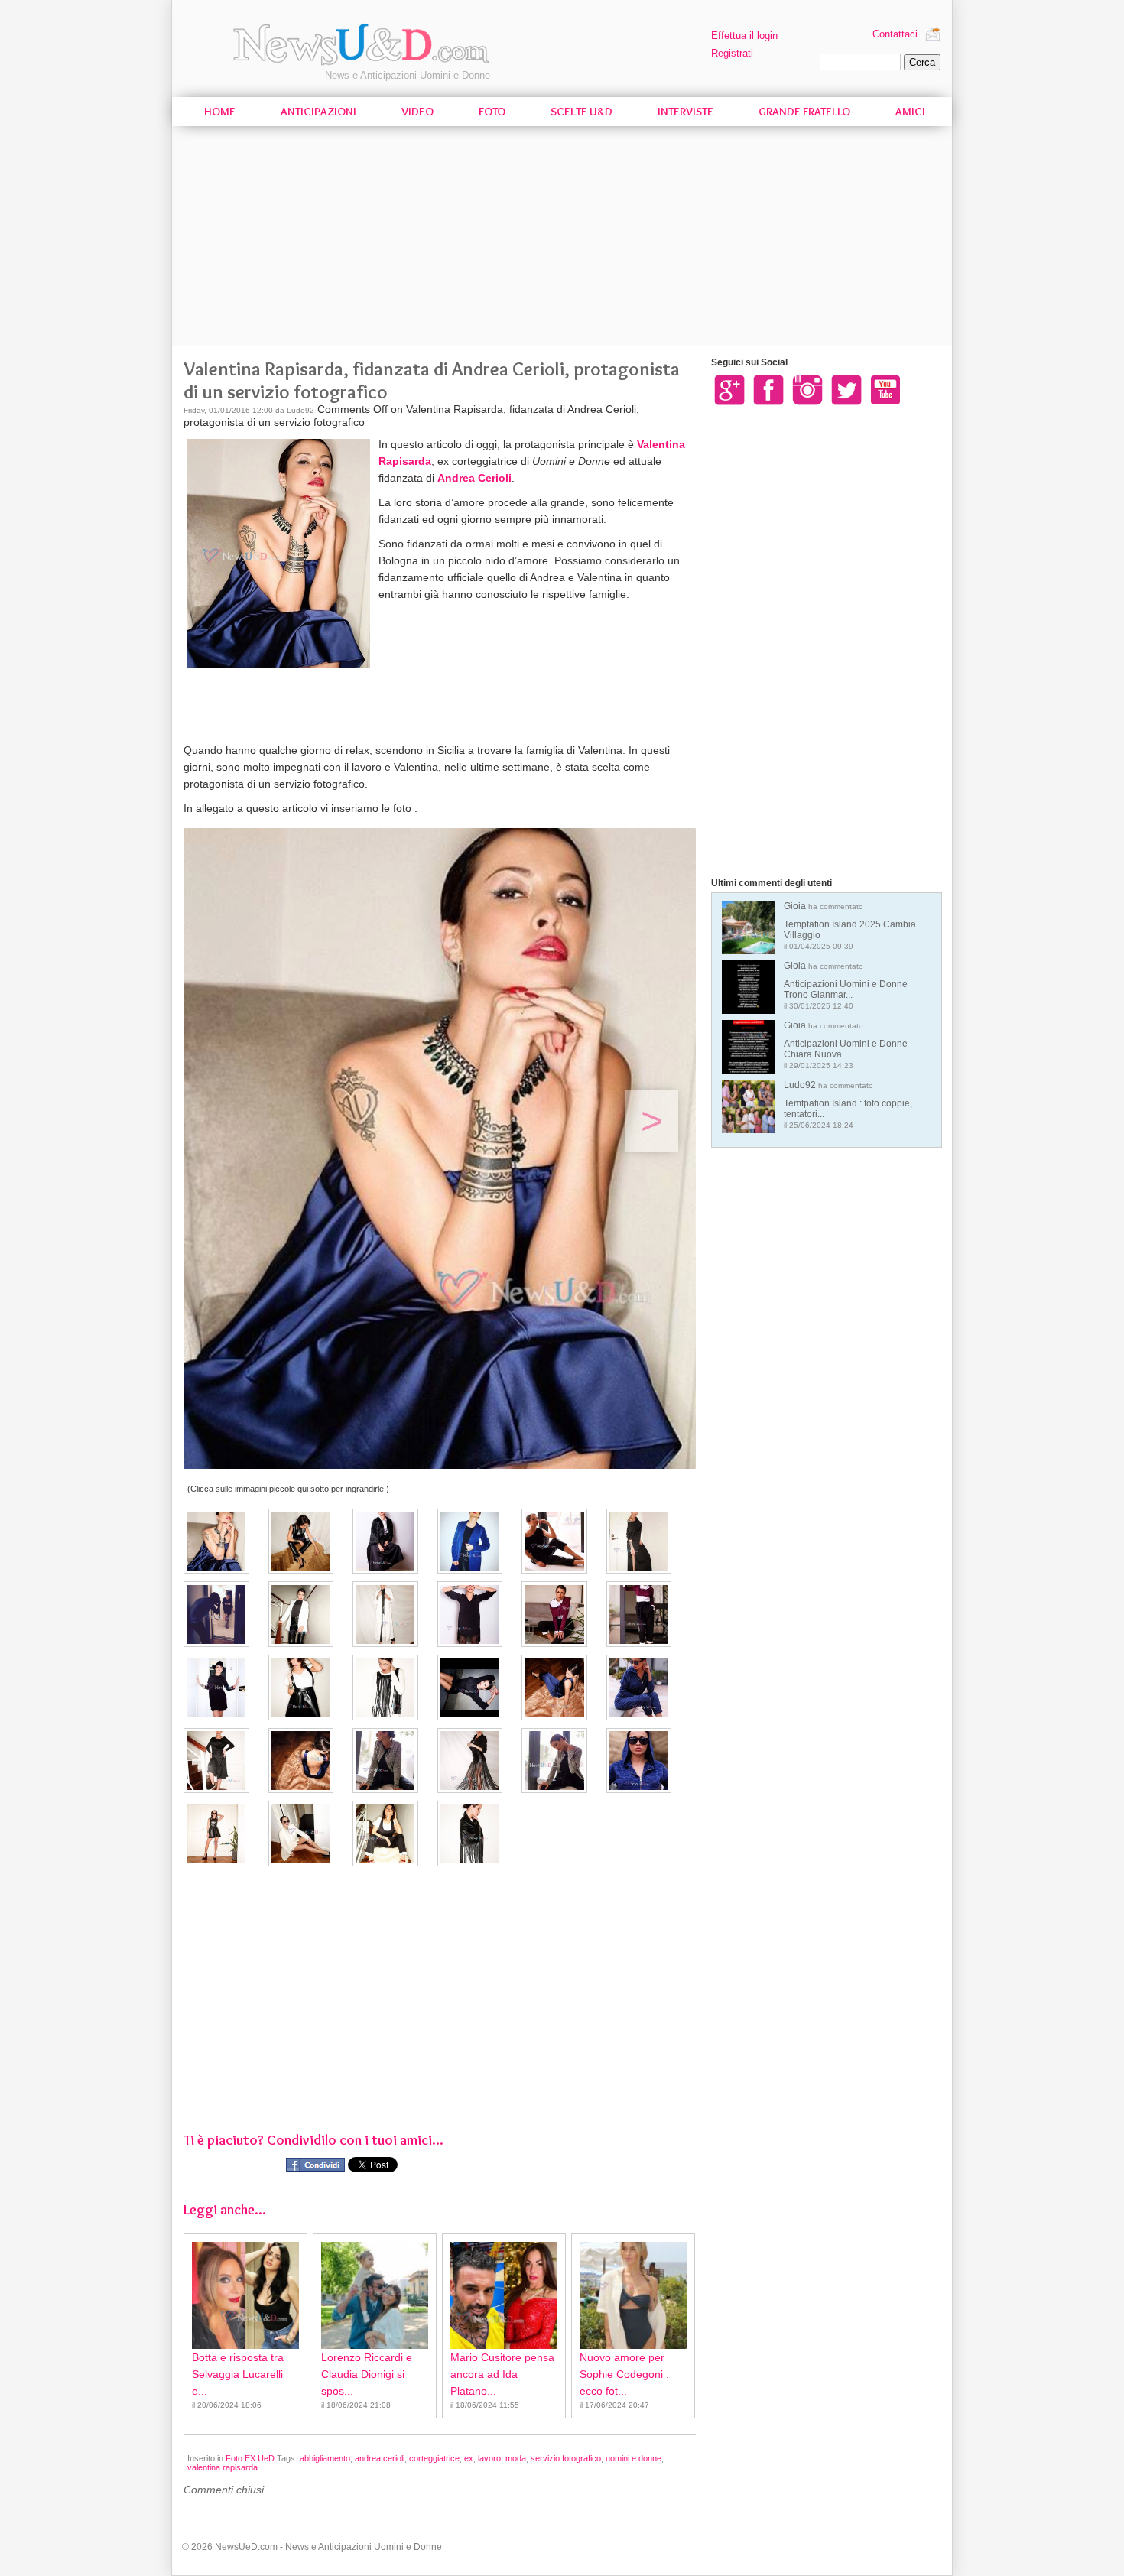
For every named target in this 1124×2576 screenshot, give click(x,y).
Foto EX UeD (250, 2458)
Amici (910, 112)
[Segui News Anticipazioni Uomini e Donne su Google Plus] (729, 389)
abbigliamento (325, 2458)
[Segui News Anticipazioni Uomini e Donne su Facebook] (768, 389)
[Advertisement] (562, 239)
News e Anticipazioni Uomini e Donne (408, 75)
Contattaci (895, 34)
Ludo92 (848, 1104)
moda (516, 2458)
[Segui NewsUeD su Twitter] (846, 389)
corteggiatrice (434, 2458)
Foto (492, 112)
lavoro (489, 2458)
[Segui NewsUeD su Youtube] (885, 389)
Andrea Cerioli (474, 478)
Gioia (850, 926)
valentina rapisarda (223, 2467)
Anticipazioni (318, 112)
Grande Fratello (804, 112)
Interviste (685, 112)
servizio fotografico (566, 2458)
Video (417, 112)
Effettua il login (744, 36)
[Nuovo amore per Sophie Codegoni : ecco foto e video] (633, 2295)
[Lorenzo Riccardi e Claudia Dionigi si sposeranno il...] (375, 2295)
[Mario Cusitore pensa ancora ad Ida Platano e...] (504, 2295)
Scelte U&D (581, 112)
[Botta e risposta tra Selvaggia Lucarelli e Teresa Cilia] (245, 2295)
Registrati (732, 53)
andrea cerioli (380, 2458)
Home (220, 112)
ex (469, 2458)
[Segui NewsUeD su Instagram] (807, 389)
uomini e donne (633, 2458)
